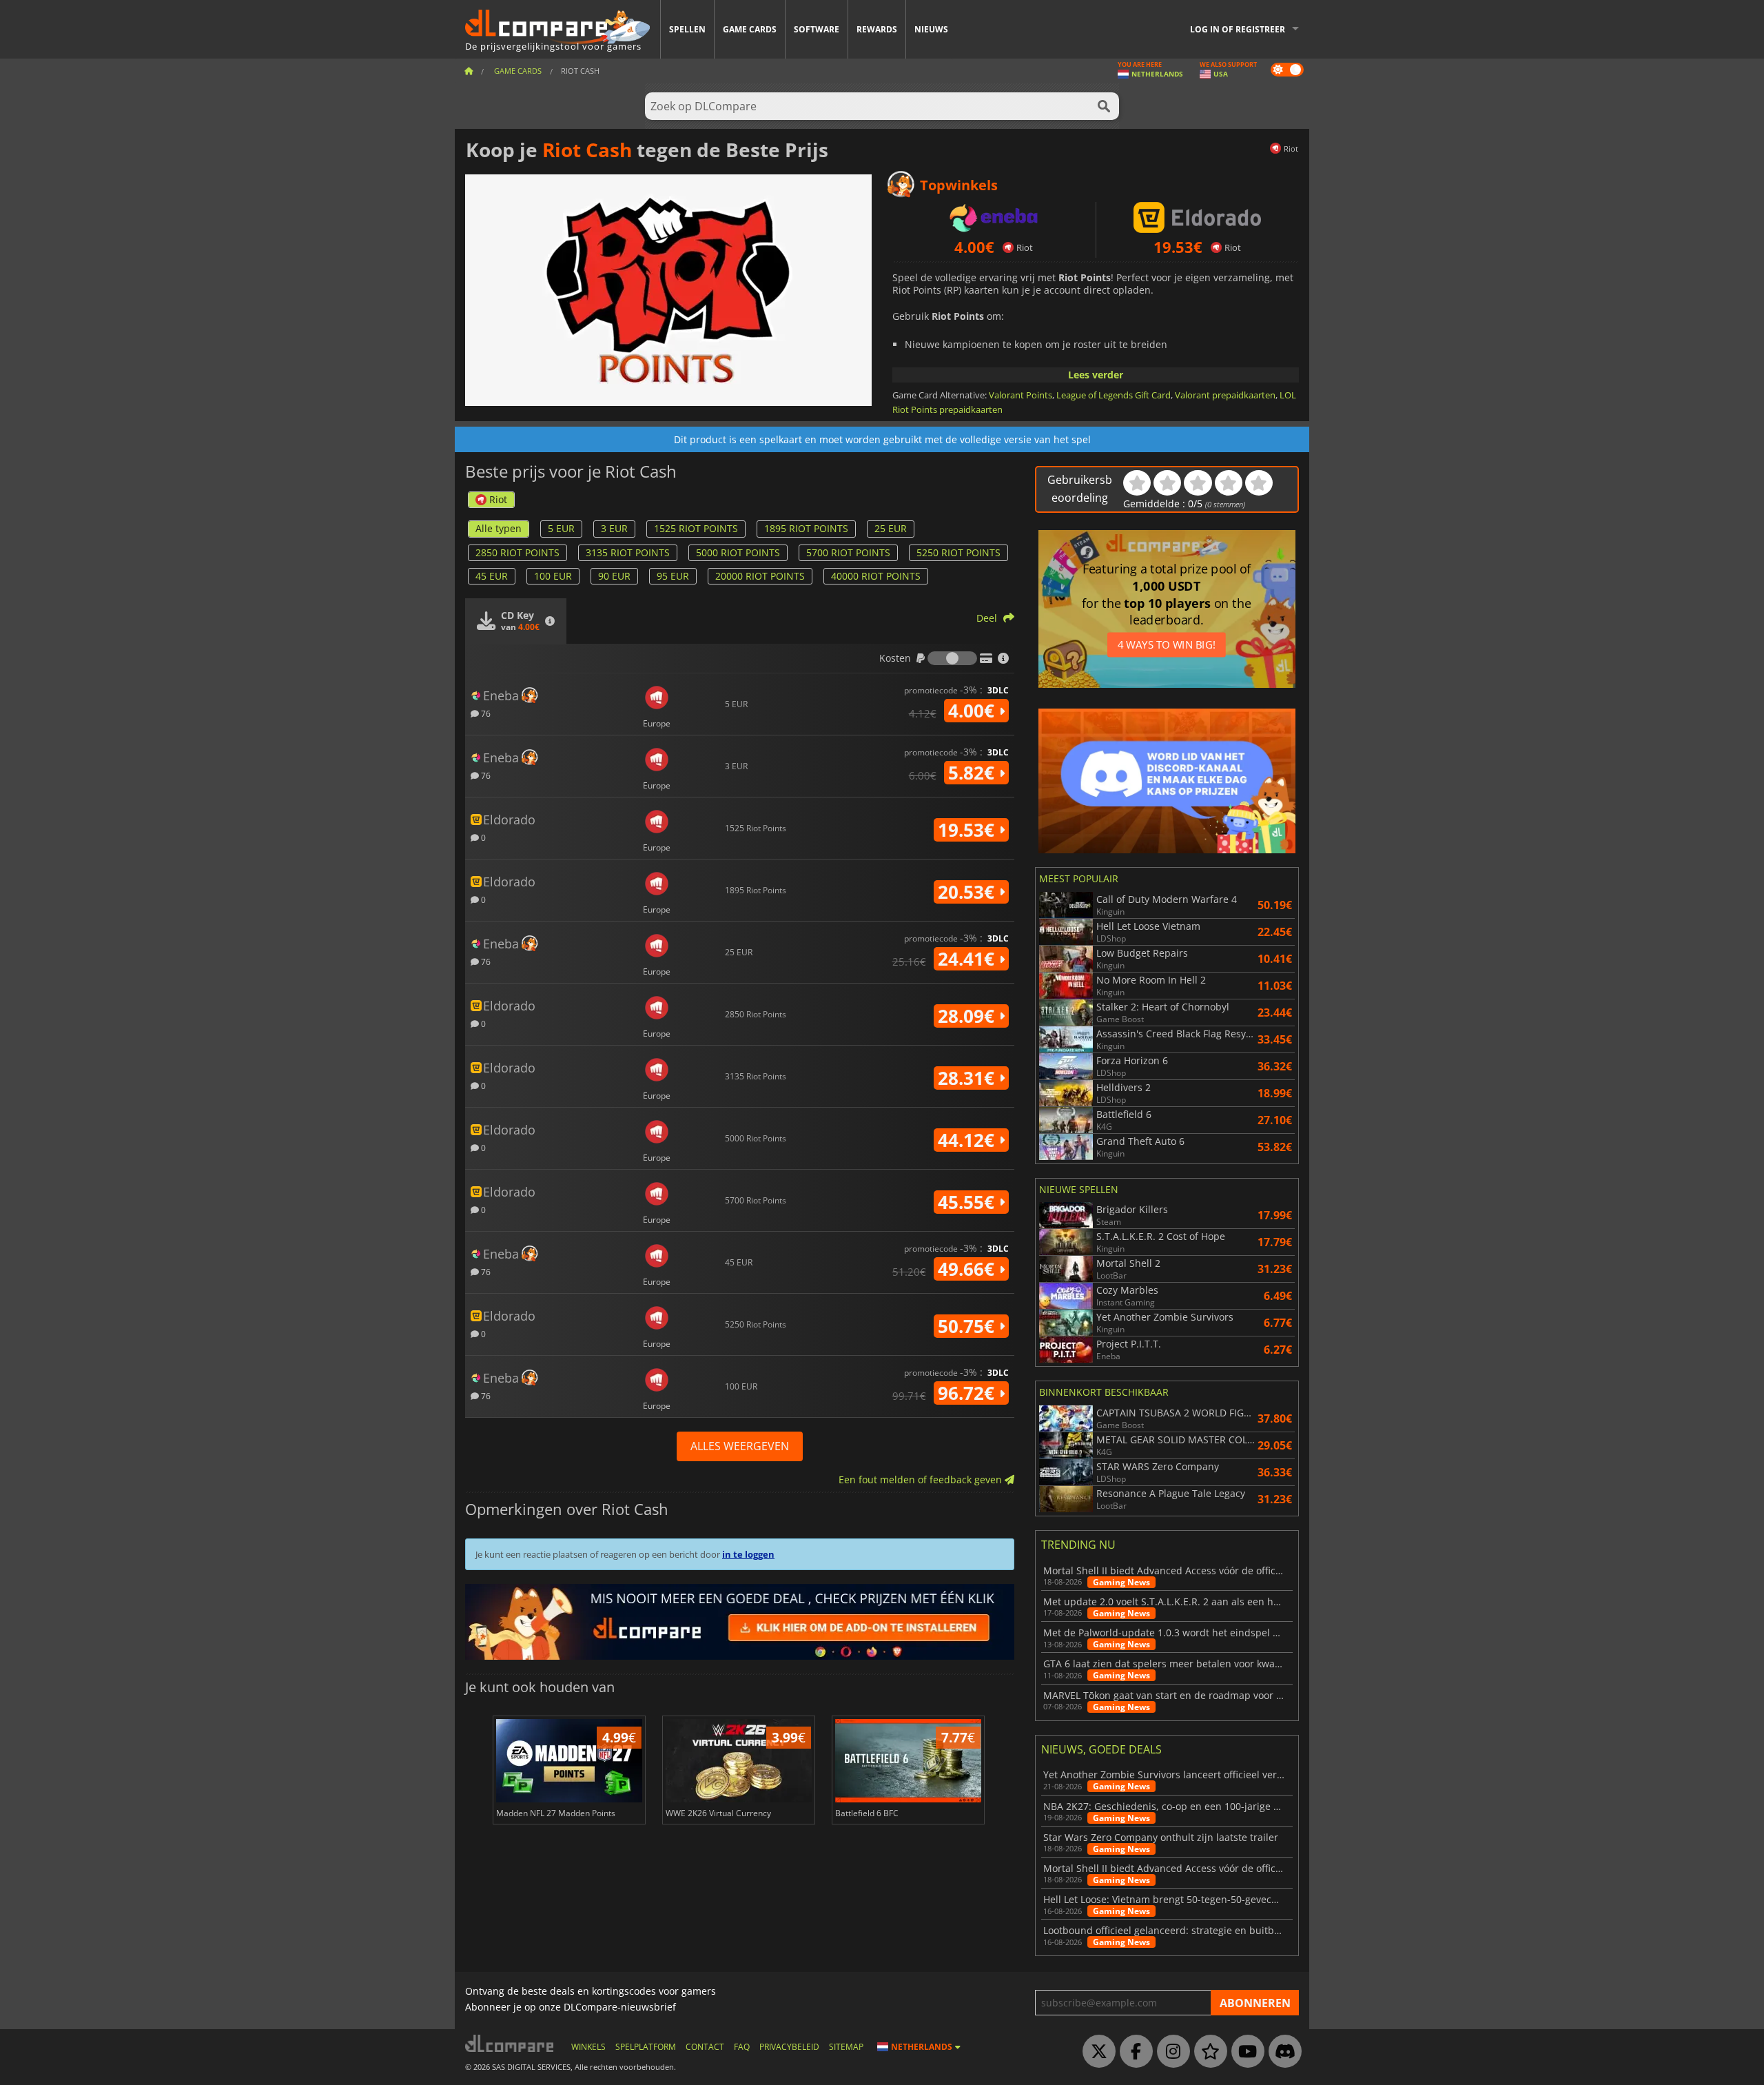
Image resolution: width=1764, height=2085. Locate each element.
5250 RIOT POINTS (958, 552)
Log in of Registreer (1238, 29)
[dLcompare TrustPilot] (1207, 2052)
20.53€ (968, 892)
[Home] (469, 71)
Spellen (687, 29)
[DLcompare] (510, 2043)
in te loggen (748, 1554)
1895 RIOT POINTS (806, 528)
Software (817, 29)
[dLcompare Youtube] (1244, 2052)
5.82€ (974, 773)
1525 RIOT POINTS (696, 528)
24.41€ (968, 959)
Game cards (750, 29)
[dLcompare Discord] (1282, 2052)
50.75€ (968, 1326)
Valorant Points (1021, 395)
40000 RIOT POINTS (876, 576)
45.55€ (968, 1202)
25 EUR (891, 528)
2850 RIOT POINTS (517, 552)
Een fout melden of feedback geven (922, 1479)
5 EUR (561, 528)
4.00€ (974, 711)
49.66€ (968, 1269)
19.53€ (968, 830)
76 (485, 713)
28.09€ (968, 1016)
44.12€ (968, 1140)
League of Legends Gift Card (1114, 395)
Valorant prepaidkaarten (1225, 395)
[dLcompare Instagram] (1170, 2052)
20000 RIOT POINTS (760, 576)
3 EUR (614, 528)
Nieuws (931, 29)
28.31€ (968, 1078)
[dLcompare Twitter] (1096, 2052)
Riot (498, 499)
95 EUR (673, 576)
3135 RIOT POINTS (628, 552)
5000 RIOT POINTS (738, 552)
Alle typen (499, 528)
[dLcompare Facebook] (1133, 2052)
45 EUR (492, 576)
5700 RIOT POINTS (848, 552)
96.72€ (968, 1393)
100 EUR (553, 576)
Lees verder (1096, 375)
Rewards (877, 29)
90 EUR (614, 576)
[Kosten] (952, 658)
